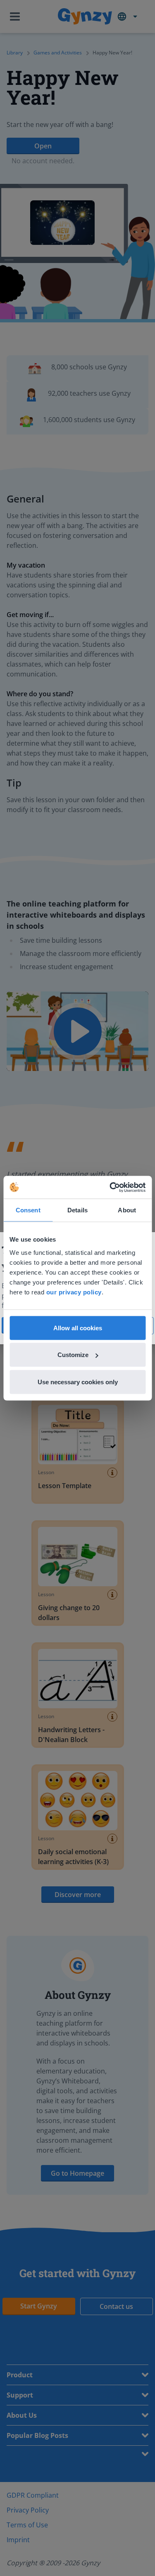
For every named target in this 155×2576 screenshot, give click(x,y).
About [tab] (127, 1210)
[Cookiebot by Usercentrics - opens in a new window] (110, 1187)
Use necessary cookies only (78, 1382)
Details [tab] (77, 1210)
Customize (73, 1355)
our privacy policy (74, 1292)
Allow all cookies (78, 1328)
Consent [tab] (28, 1210)
